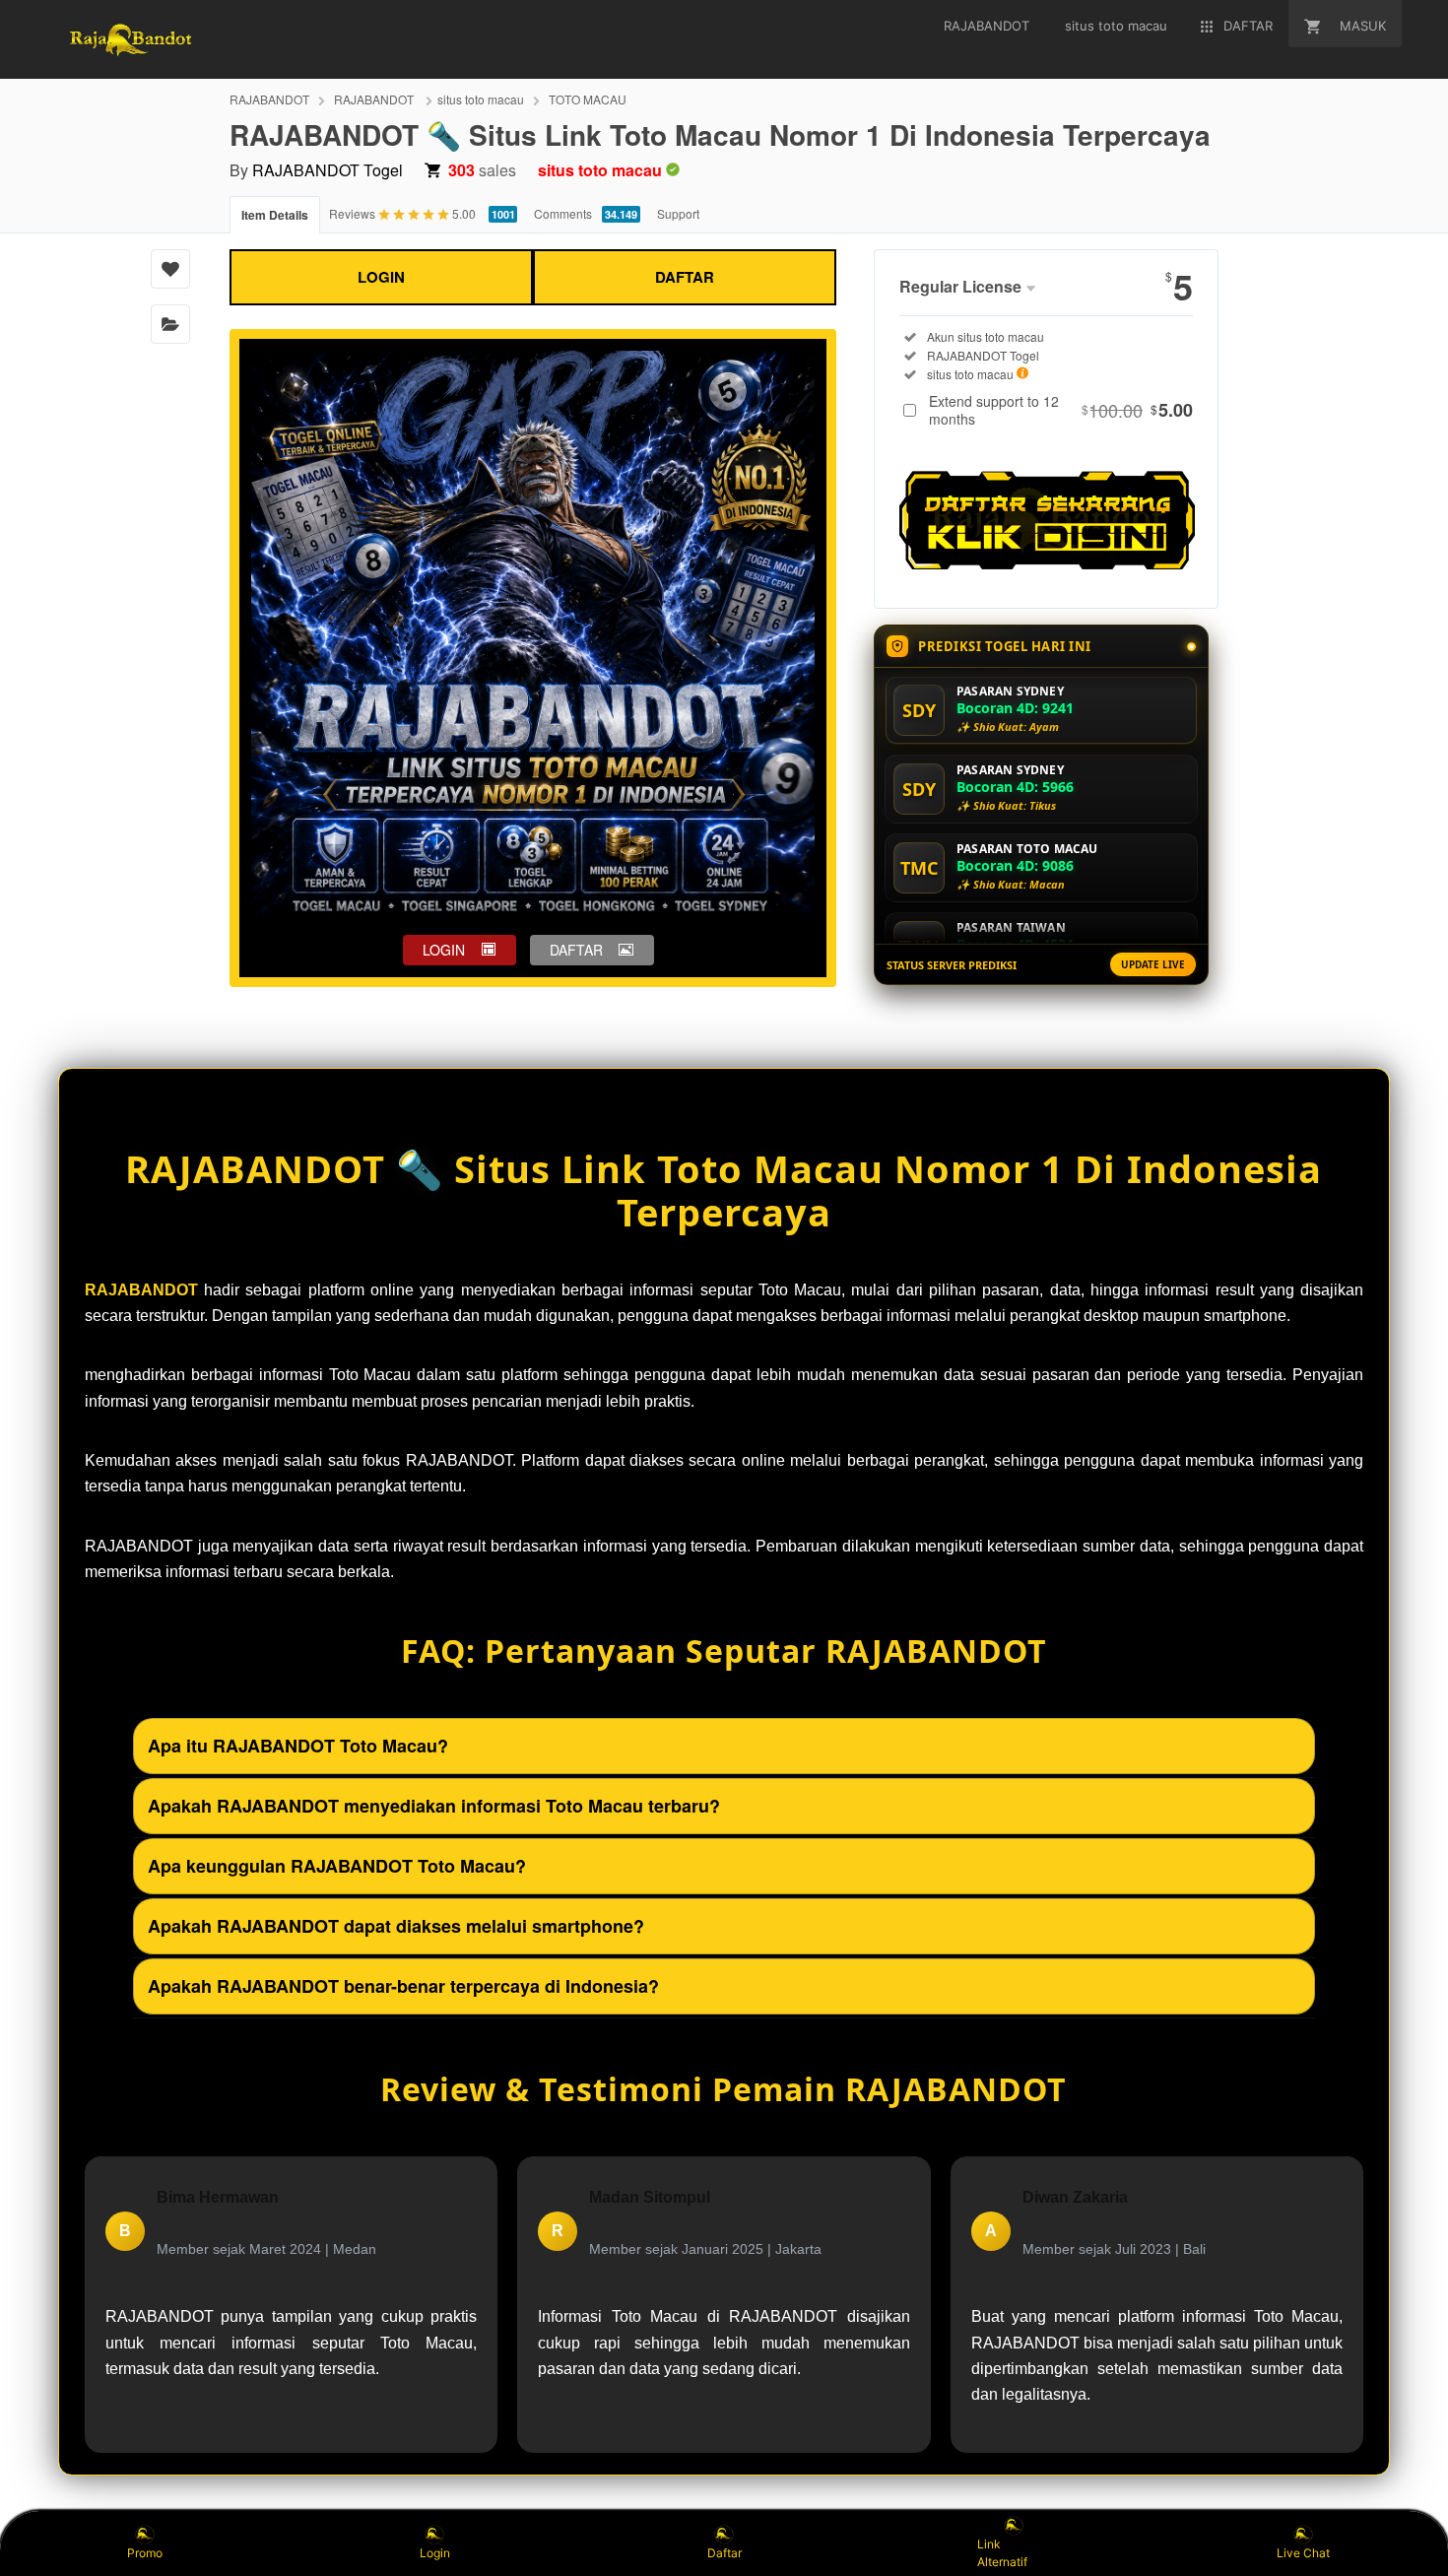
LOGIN (381, 277)
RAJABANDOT (269, 99)
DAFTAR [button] (576, 950)
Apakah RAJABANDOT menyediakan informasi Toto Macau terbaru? (434, 1806)
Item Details (275, 215)
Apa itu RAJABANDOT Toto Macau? (298, 1746)
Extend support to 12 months (1061, 410)
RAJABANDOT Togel (328, 170)
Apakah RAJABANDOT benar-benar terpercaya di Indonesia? (403, 1986)
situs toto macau (481, 99)
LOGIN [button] (444, 950)
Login (435, 2553)
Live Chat (1303, 2553)
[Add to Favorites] (170, 269)
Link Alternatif (1002, 2553)
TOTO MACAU (588, 99)
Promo (145, 2553)
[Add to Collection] (170, 324)
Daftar (724, 2553)
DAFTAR (685, 277)
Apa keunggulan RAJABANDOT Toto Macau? (337, 1866)
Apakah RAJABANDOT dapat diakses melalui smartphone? (396, 1926)
